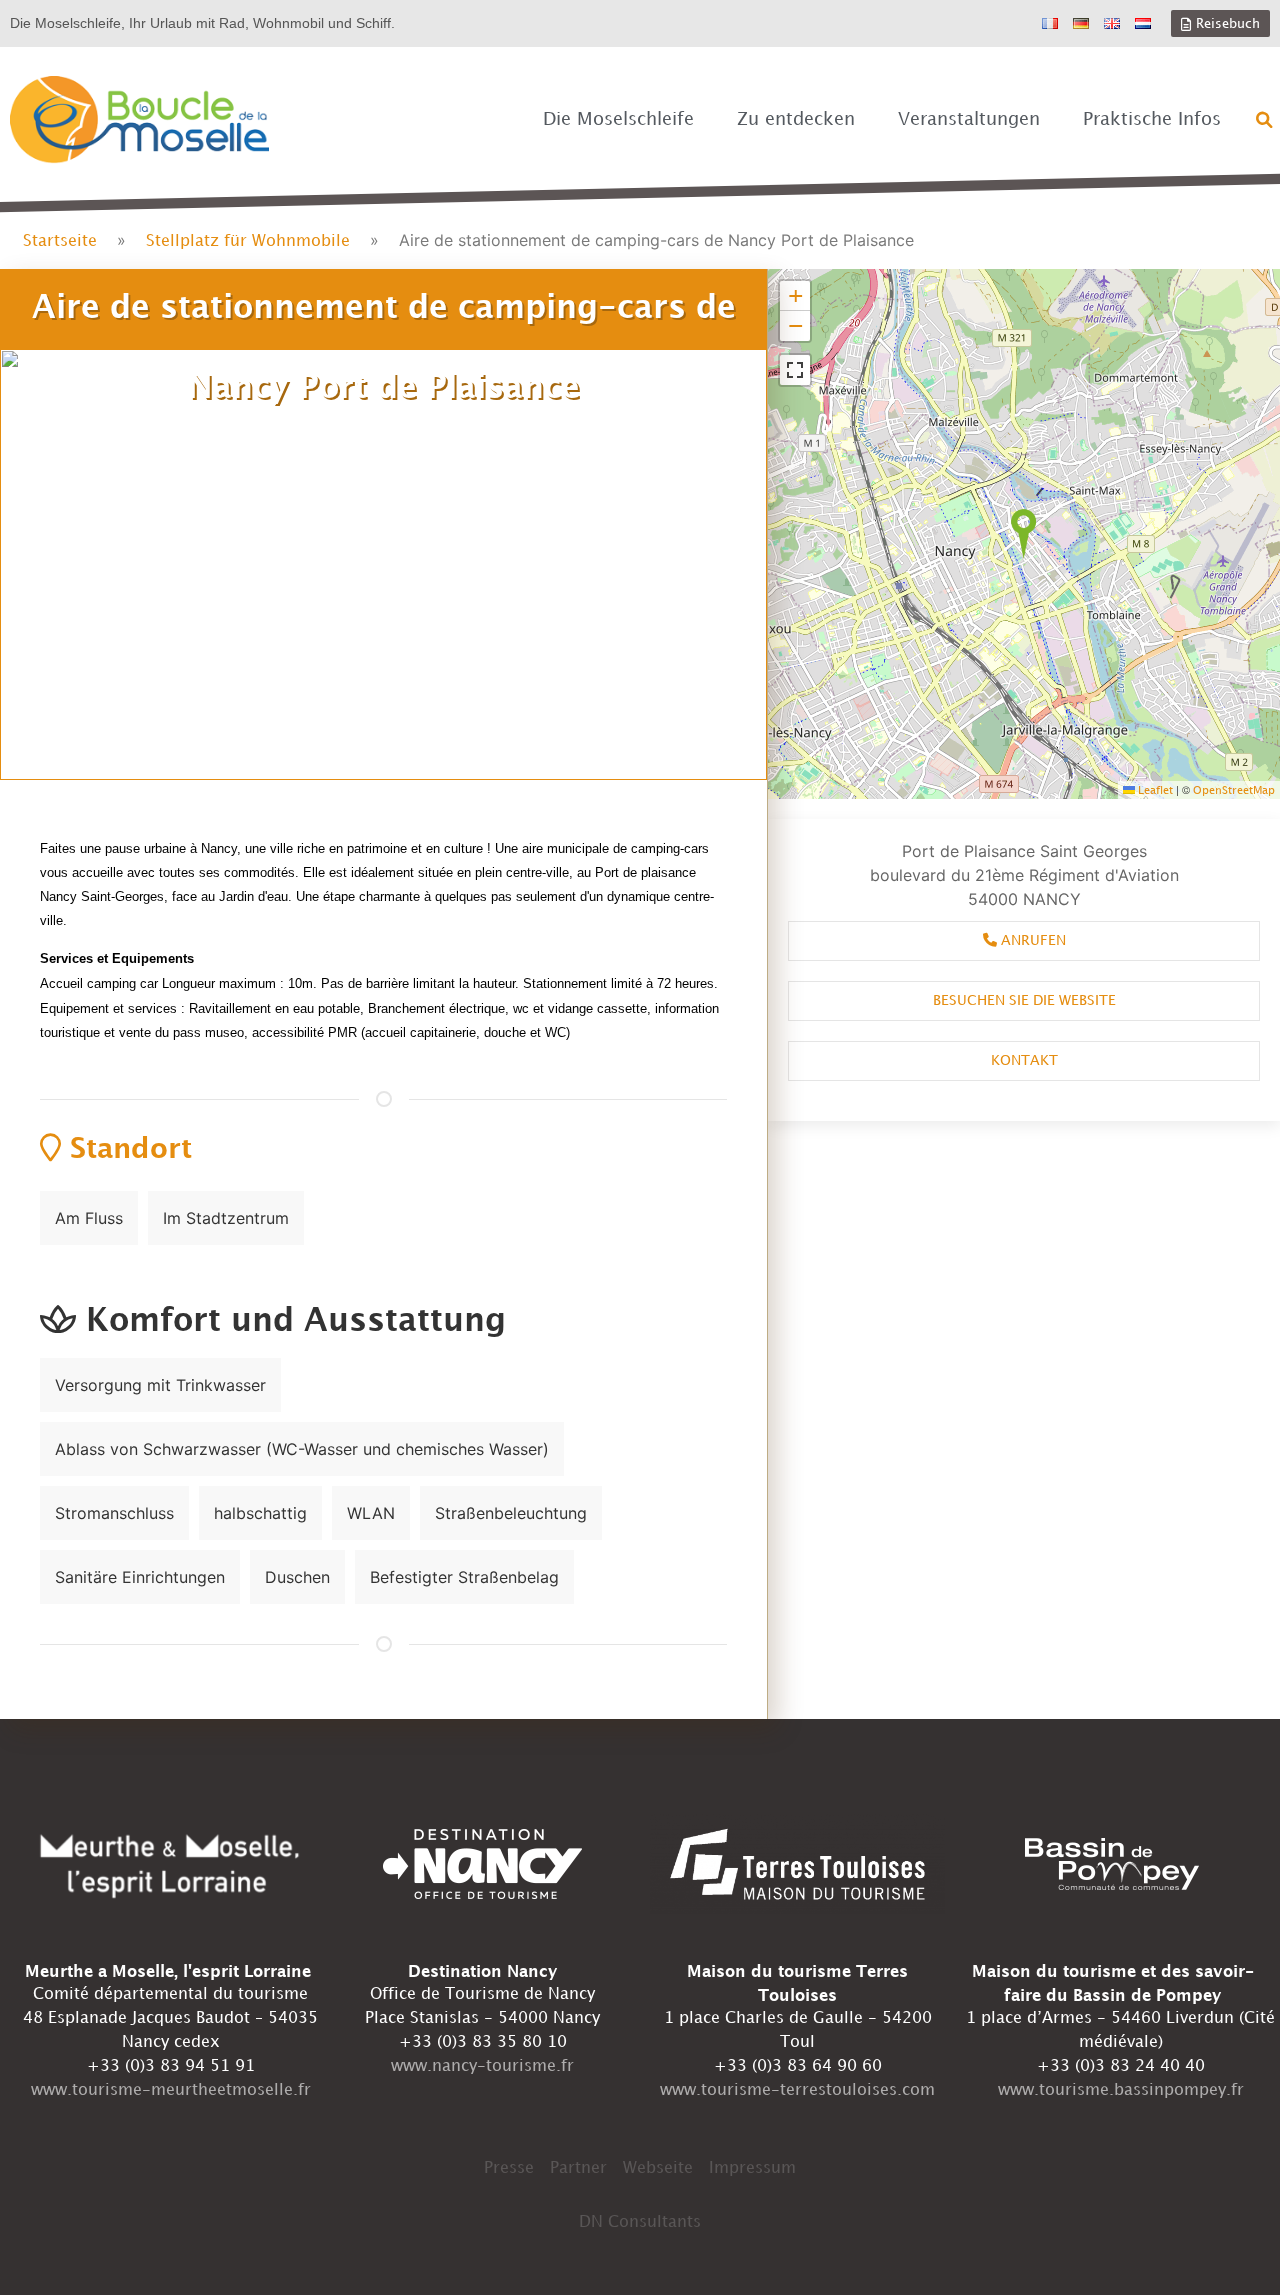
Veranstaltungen (969, 119)
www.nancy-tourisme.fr (482, 2066)
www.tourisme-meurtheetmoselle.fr (171, 2090)
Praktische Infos (1152, 119)
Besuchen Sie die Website (1024, 1000)
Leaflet (1154, 791)
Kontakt (1024, 1060)
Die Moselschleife (618, 119)
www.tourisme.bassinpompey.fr (1121, 2090)
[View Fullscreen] (795, 370)
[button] (1265, 120)
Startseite (60, 241)
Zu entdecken (796, 119)
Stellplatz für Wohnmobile (248, 241)
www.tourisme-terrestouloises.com (797, 2090)
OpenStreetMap (1234, 791)
